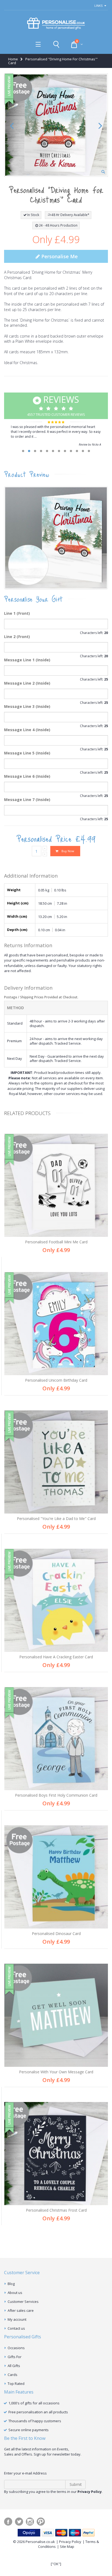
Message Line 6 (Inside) (27, 776)
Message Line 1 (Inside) (27, 660)
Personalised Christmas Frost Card (56, 2210)
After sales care (21, 2310)
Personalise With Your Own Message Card (56, 2072)
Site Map (67, 2546)
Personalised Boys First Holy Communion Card (56, 1795)
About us (15, 2293)
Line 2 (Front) (17, 637)
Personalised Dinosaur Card (56, 1933)
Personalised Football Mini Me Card (56, 1242)
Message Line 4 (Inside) (27, 730)
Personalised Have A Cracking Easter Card (56, 1657)
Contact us (16, 2328)
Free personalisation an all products (38, 2412)
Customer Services (23, 2302)
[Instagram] (30, 2522)
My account (17, 2319)
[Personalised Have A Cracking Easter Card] (56, 1600)
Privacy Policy (70, 2542)
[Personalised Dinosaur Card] (56, 1877)
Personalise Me (59, 256)
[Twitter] (19, 2522)
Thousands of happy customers (35, 2421)
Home (13, 59)
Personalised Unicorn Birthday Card (56, 1380)
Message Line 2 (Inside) (27, 683)
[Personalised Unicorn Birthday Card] (56, 1324)
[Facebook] (8, 2522)
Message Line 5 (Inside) (27, 753)
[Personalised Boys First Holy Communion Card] (56, 1739)
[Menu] (38, 44)
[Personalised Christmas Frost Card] (56, 2154)
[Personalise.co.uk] (56, 24)
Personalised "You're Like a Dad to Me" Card (56, 1519)
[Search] (56, 44)
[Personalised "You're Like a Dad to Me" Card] (56, 1462)
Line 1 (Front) (17, 613)
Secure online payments (29, 2430)
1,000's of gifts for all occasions (34, 2403)
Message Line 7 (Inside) (27, 800)
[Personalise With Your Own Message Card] (56, 2015)
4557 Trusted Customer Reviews (56, 405)
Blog (11, 2284)
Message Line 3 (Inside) (27, 706)
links (98, 6)
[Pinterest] (41, 2522)
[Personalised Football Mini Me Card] (56, 1185)
